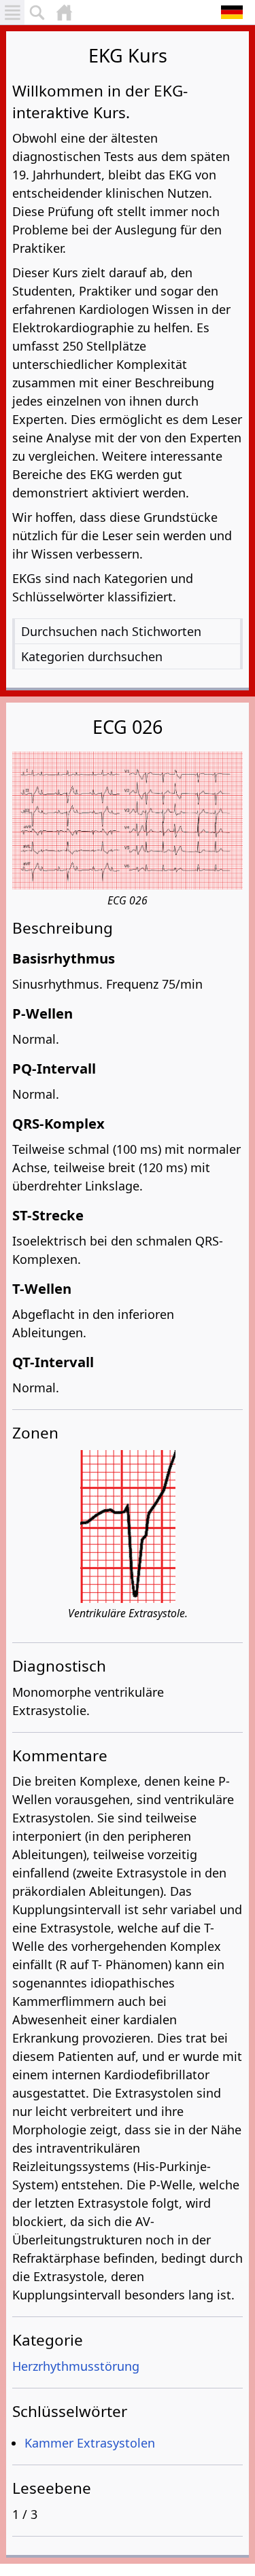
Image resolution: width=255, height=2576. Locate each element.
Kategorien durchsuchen (92, 656)
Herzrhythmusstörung (76, 2366)
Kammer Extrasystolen (90, 2443)
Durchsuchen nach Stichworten (111, 631)
